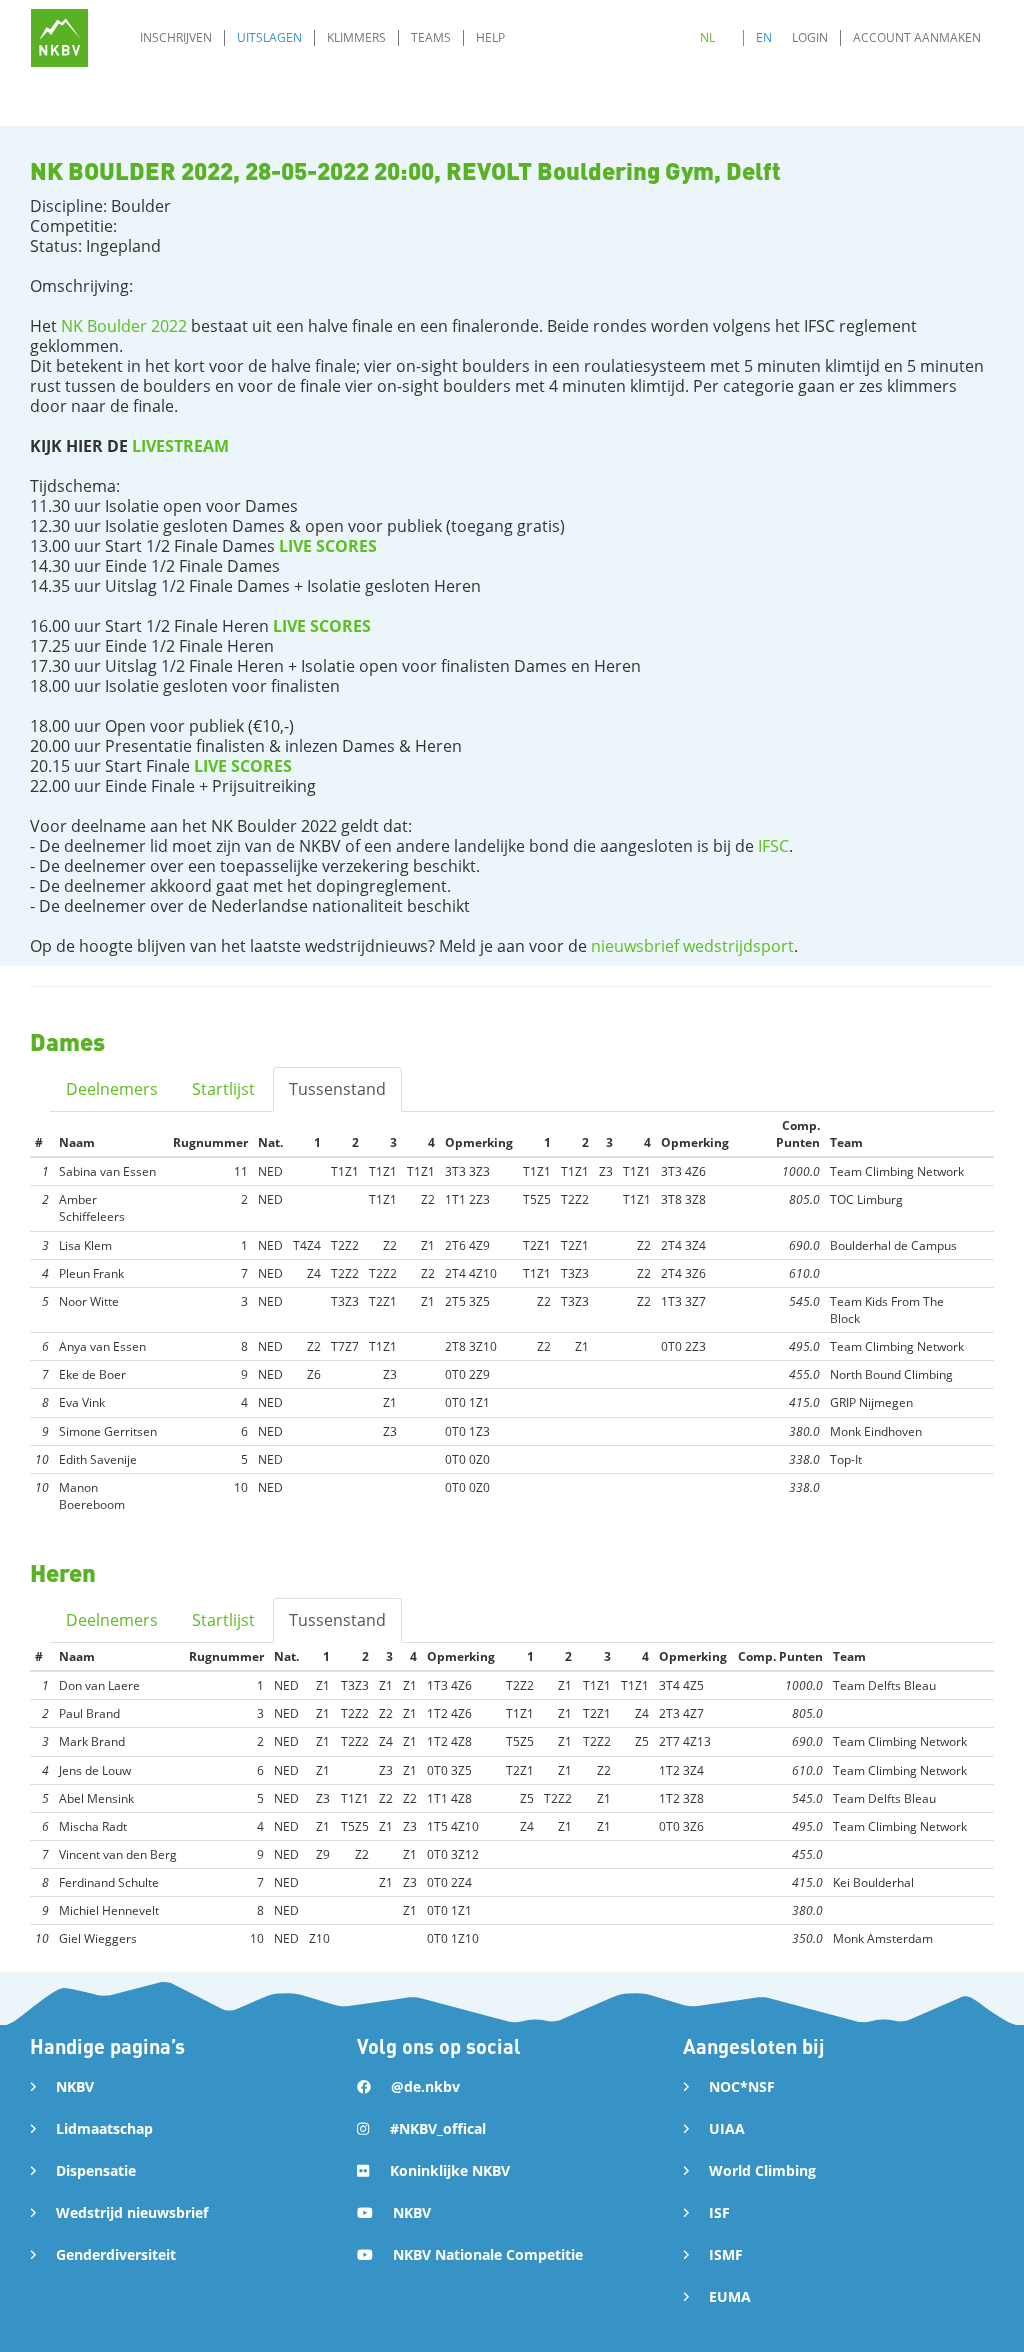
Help (490, 37)
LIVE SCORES (328, 546)
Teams (431, 37)
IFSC (773, 846)
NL (707, 37)
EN (764, 37)
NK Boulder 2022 (124, 326)
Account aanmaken (917, 37)
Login (810, 37)
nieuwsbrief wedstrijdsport (692, 946)
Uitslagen (269, 37)
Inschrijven (176, 37)
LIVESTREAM (180, 446)
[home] (59, 37)
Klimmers (356, 37)
